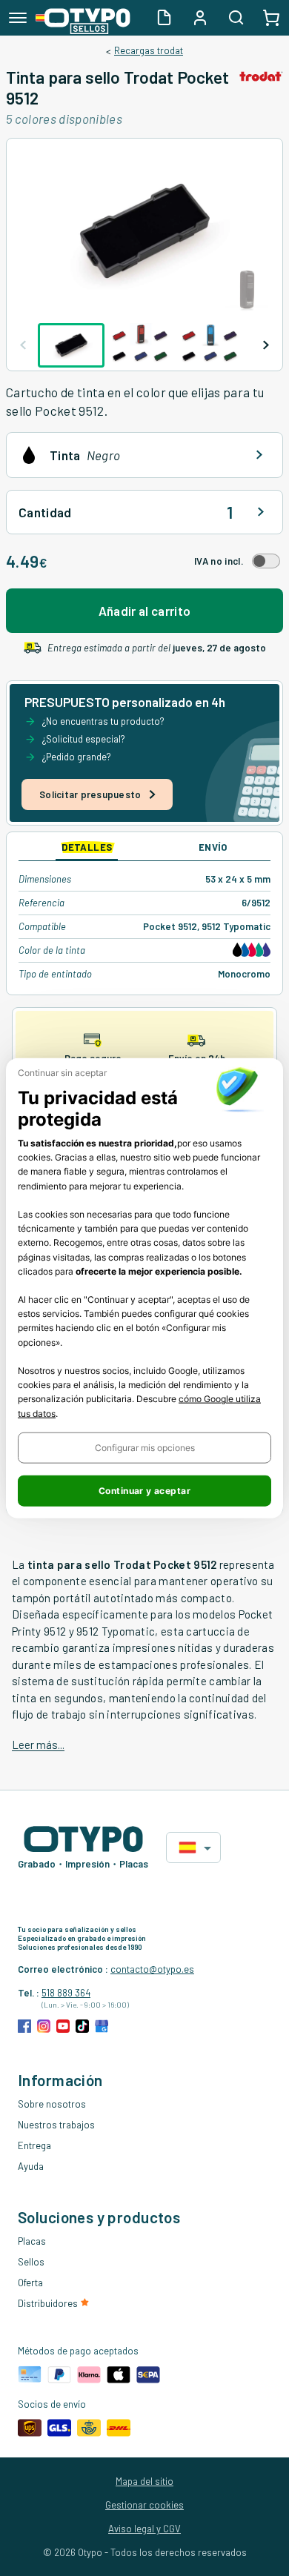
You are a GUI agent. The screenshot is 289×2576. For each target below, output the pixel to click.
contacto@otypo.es (152, 1969)
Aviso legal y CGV (144, 2529)
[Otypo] (83, 18)
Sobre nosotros (52, 2104)
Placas (32, 2241)
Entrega (34, 2145)
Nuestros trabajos (56, 2125)
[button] (144, 1447)
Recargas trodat (149, 50)
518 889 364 (66, 1993)
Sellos (31, 2262)
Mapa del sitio (144, 2481)
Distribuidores (49, 2303)
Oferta (30, 2283)
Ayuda (31, 2166)
